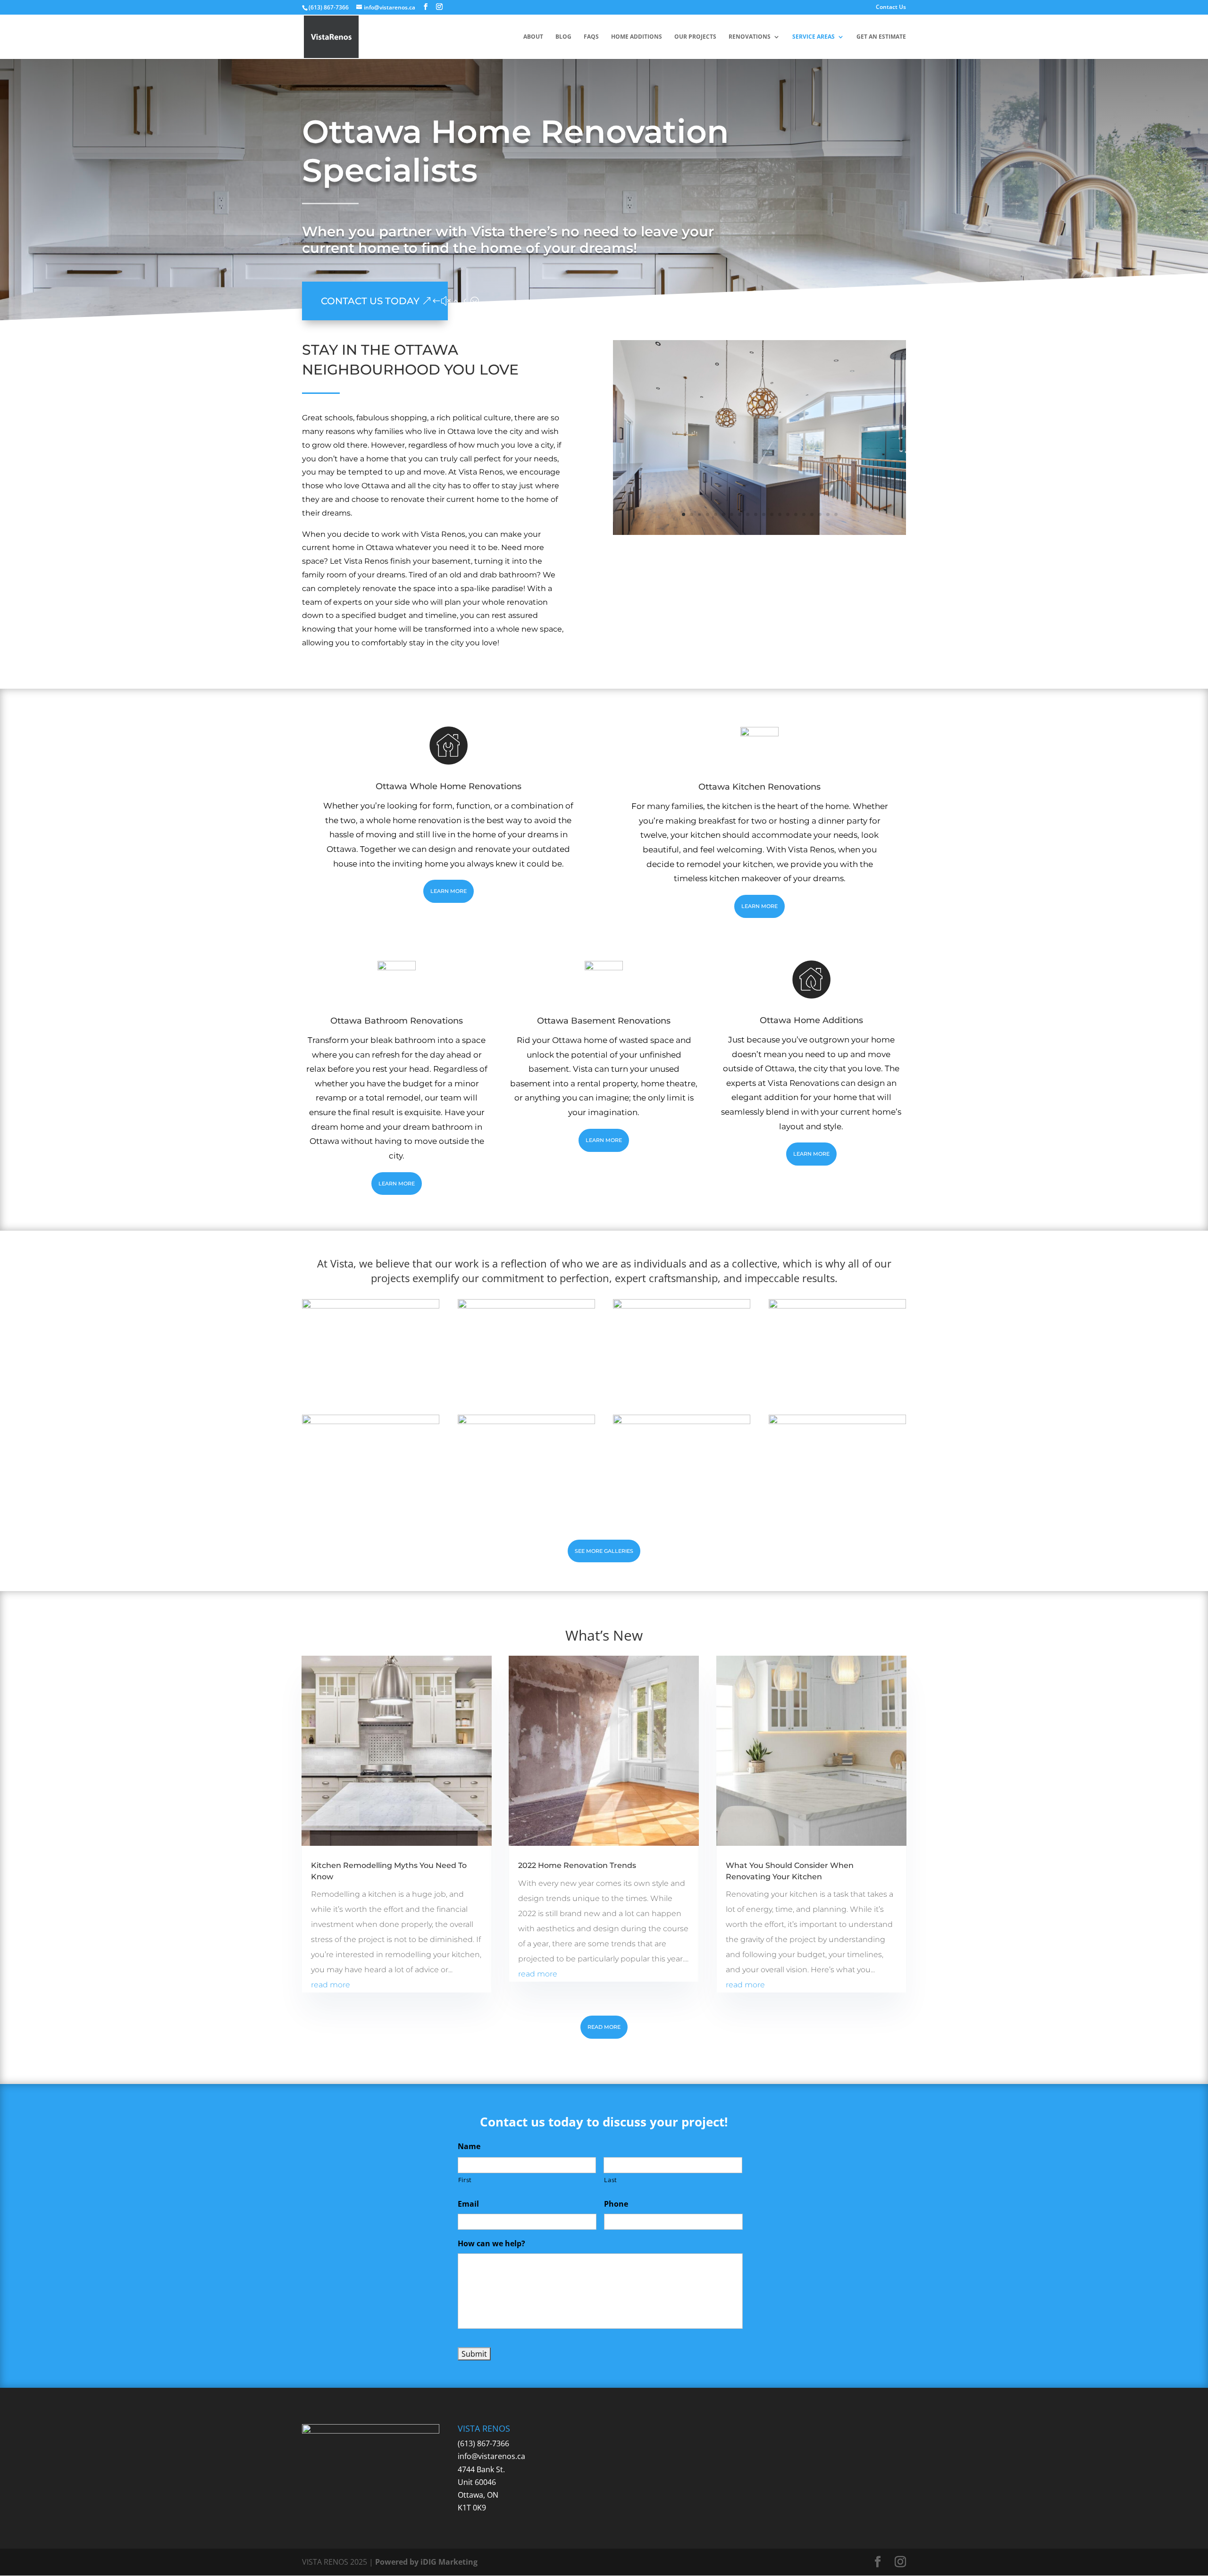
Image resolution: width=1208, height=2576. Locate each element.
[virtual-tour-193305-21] (371, 1421)
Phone (616, 2204)
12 (772, 514)
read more (331, 1985)
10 (756, 514)
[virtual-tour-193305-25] (837, 1306)
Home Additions (637, 37)
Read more (604, 2027)
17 (812, 514)
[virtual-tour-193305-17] (526, 1421)
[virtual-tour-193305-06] (837, 1421)
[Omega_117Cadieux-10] (759, 532)
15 (796, 514)
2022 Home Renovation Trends (577, 1865)
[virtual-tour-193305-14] (682, 1421)
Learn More (449, 891)
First (465, 2180)
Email (468, 2204)
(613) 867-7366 (483, 2443)
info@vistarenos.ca (491, 2456)
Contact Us (891, 8)
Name (469, 2147)
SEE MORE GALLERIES (604, 1551)
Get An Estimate (881, 37)
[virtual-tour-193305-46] (371, 1306)
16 (804, 514)
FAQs (591, 37)
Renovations (750, 37)
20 (836, 514)
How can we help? (491, 2244)
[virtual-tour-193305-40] (682, 1306)
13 (780, 514)
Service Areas (814, 37)
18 (820, 514)
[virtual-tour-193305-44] (526, 1306)
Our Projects (695, 37)
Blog (563, 37)
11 (764, 514)
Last (611, 2180)
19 (828, 514)
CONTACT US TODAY (370, 301)
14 (788, 514)
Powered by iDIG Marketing (426, 2562)
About (533, 37)
